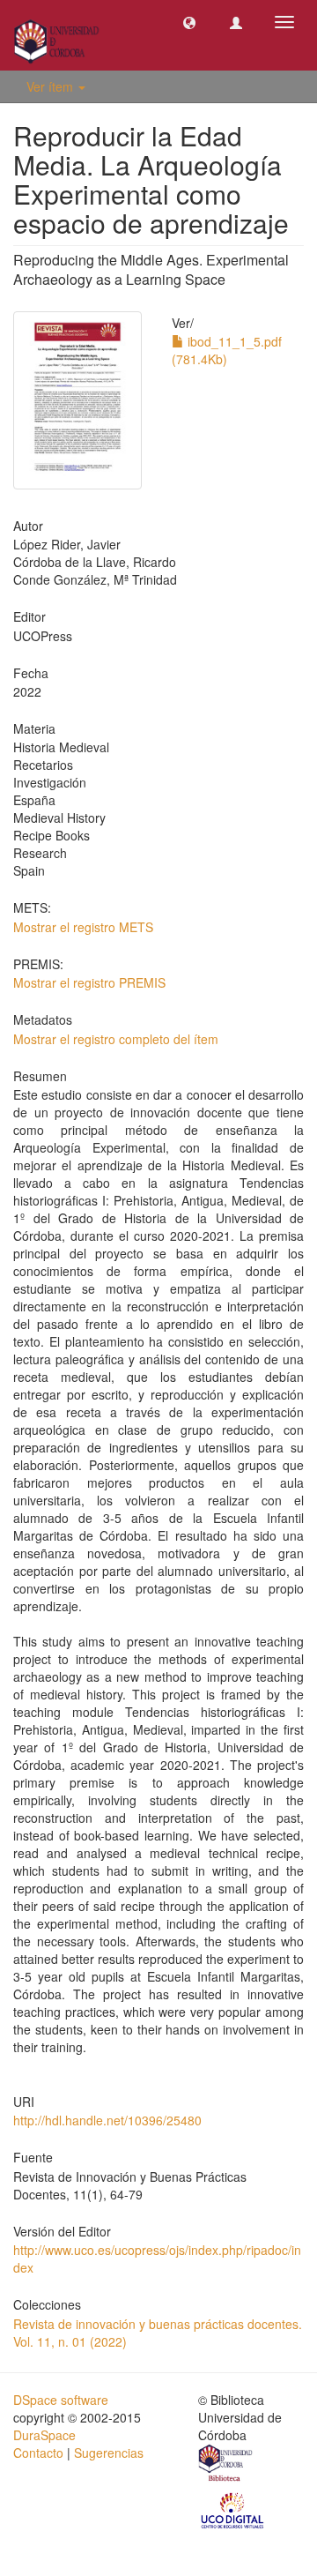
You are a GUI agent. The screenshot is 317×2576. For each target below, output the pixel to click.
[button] (189, 22)
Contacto (38, 2453)
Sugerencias (109, 2453)
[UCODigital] (233, 2509)
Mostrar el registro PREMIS (89, 982)
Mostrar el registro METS (83, 927)
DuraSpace (44, 2435)
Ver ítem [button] (52, 86)
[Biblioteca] (226, 2465)
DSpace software (61, 2400)
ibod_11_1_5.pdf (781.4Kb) (227, 350)
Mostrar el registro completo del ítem (116, 1039)
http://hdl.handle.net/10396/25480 (107, 2120)
